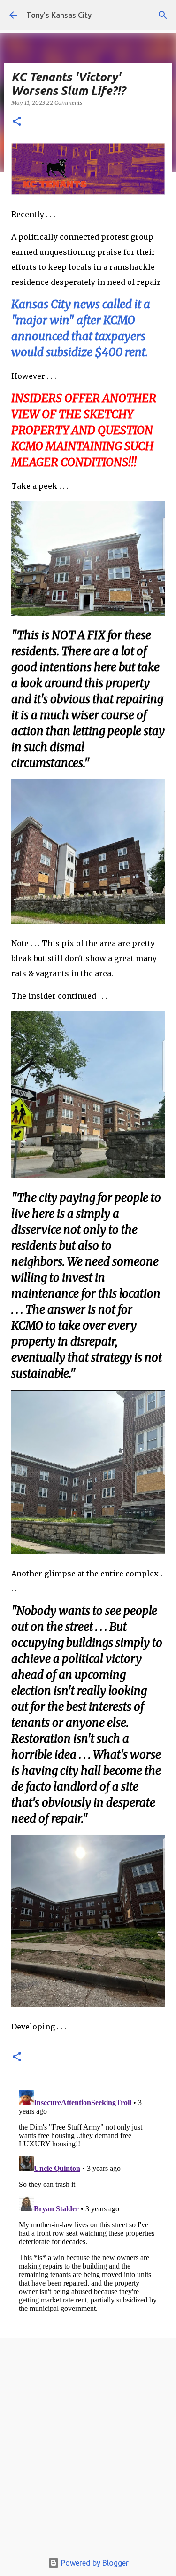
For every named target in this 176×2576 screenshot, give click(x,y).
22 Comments (64, 103)
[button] (17, 122)
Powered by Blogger (94, 2563)
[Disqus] (88, 2204)
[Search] (163, 15)
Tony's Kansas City (59, 15)
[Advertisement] (88, 2447)
